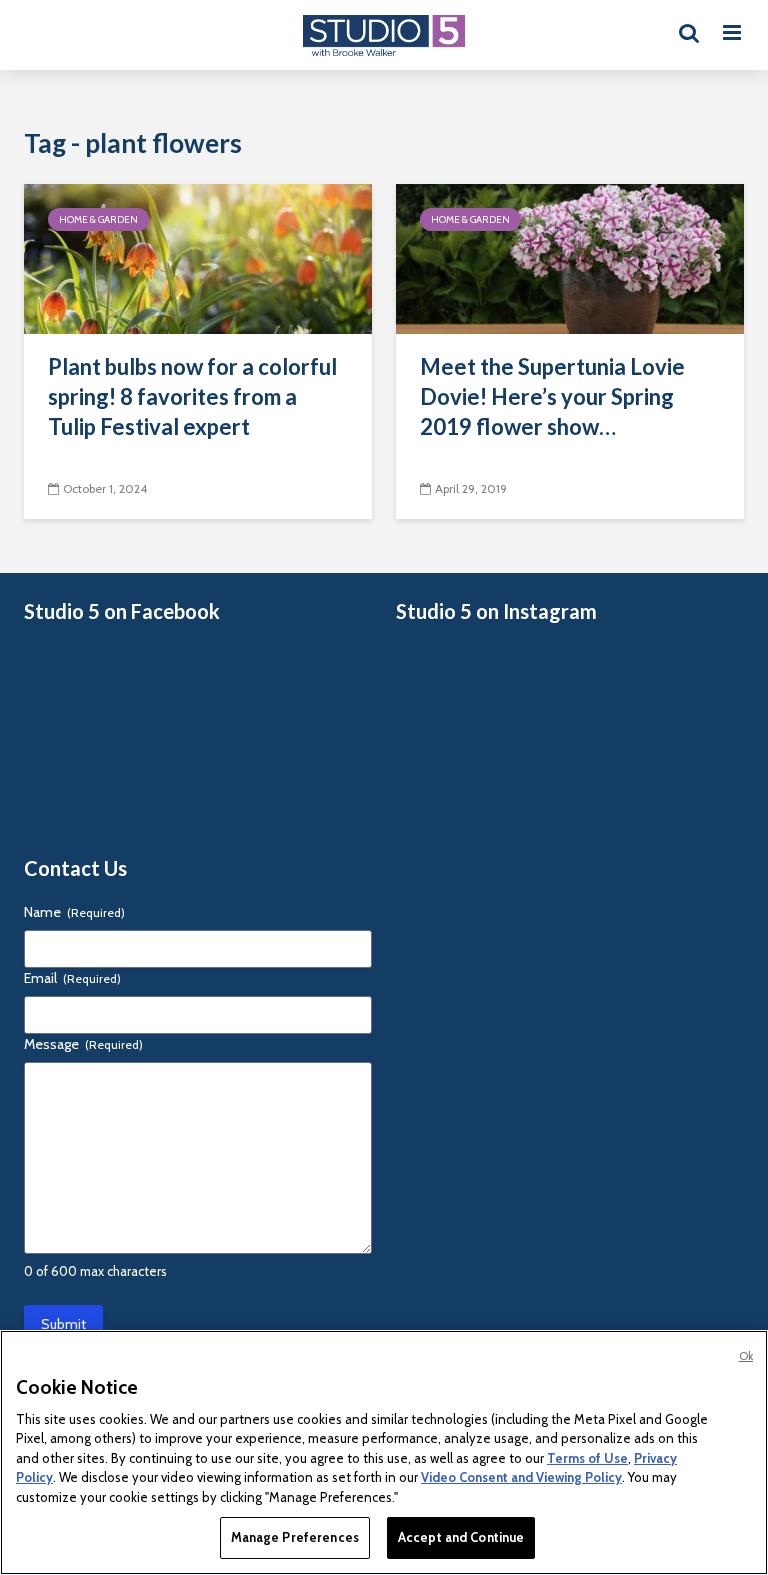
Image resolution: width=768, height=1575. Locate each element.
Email (72, 978)
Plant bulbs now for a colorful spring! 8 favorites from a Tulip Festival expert (192, 396)
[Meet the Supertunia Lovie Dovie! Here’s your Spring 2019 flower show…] (570, 257)
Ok (746, 1356)
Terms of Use (587, 1458)
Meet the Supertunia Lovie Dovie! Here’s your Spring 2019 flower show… (552, 396)
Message (83, 1044)
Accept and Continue (461, 1537)
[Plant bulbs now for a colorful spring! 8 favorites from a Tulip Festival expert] (198, 257)
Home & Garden (98, 219)
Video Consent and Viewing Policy (521, 1477)
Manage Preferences (295, 1537)
